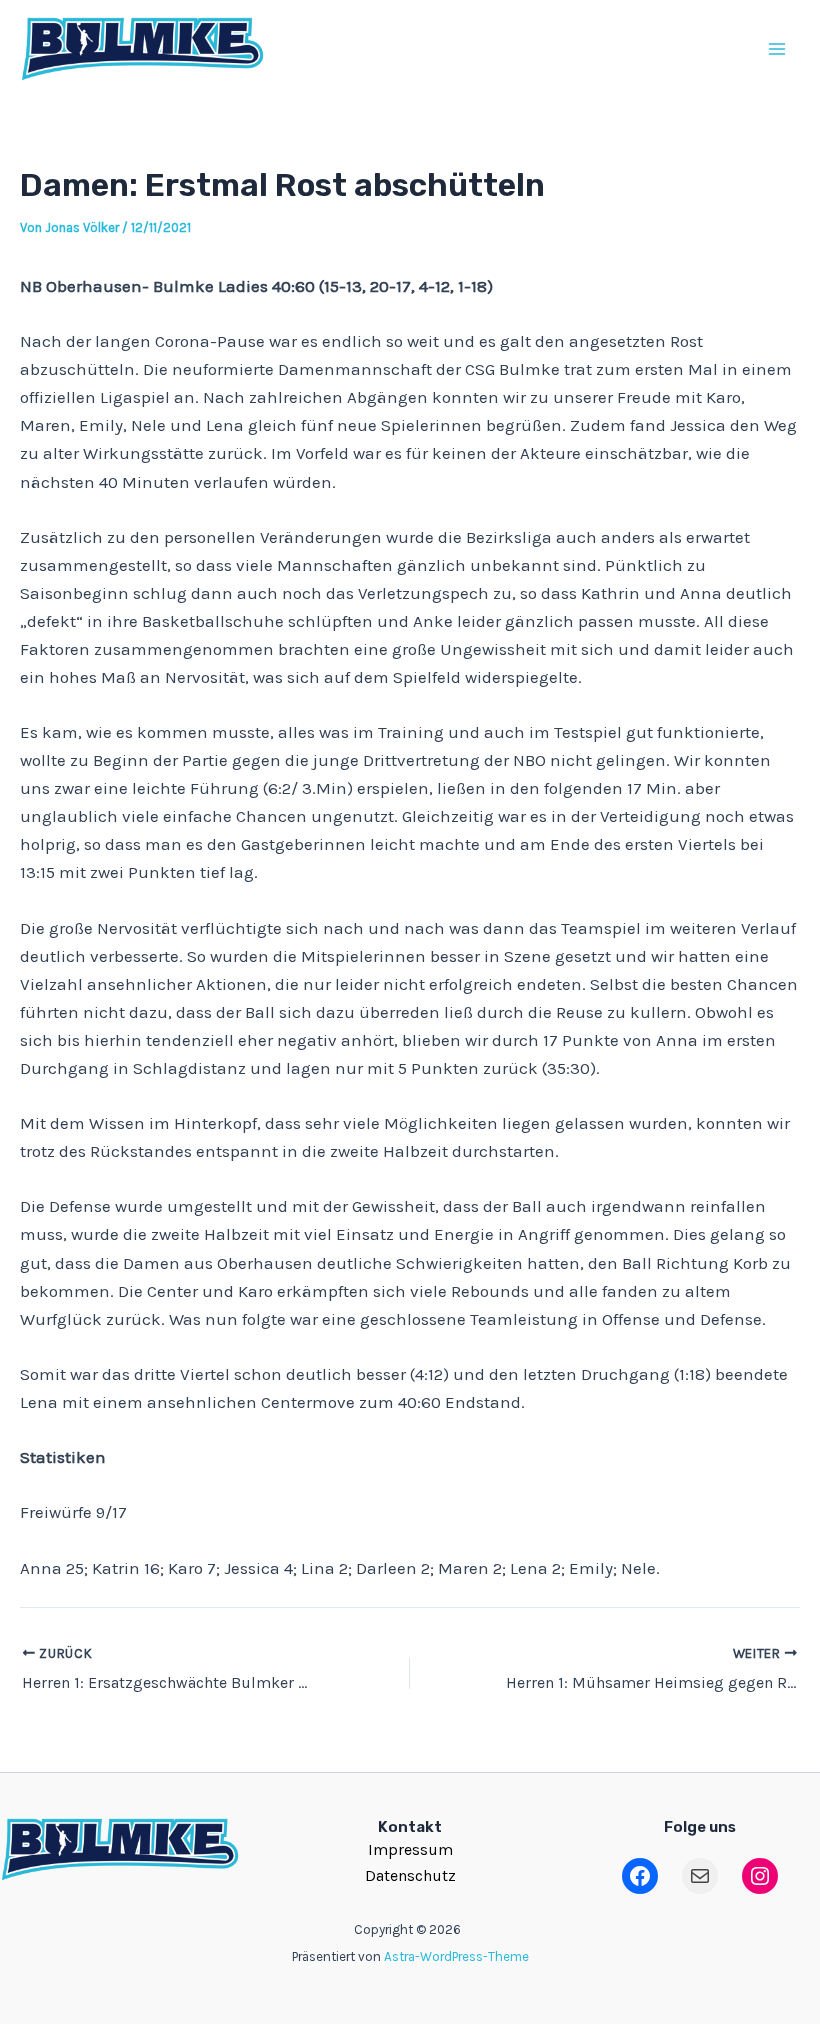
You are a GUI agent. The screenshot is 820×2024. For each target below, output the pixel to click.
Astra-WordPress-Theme (456, 1956)
